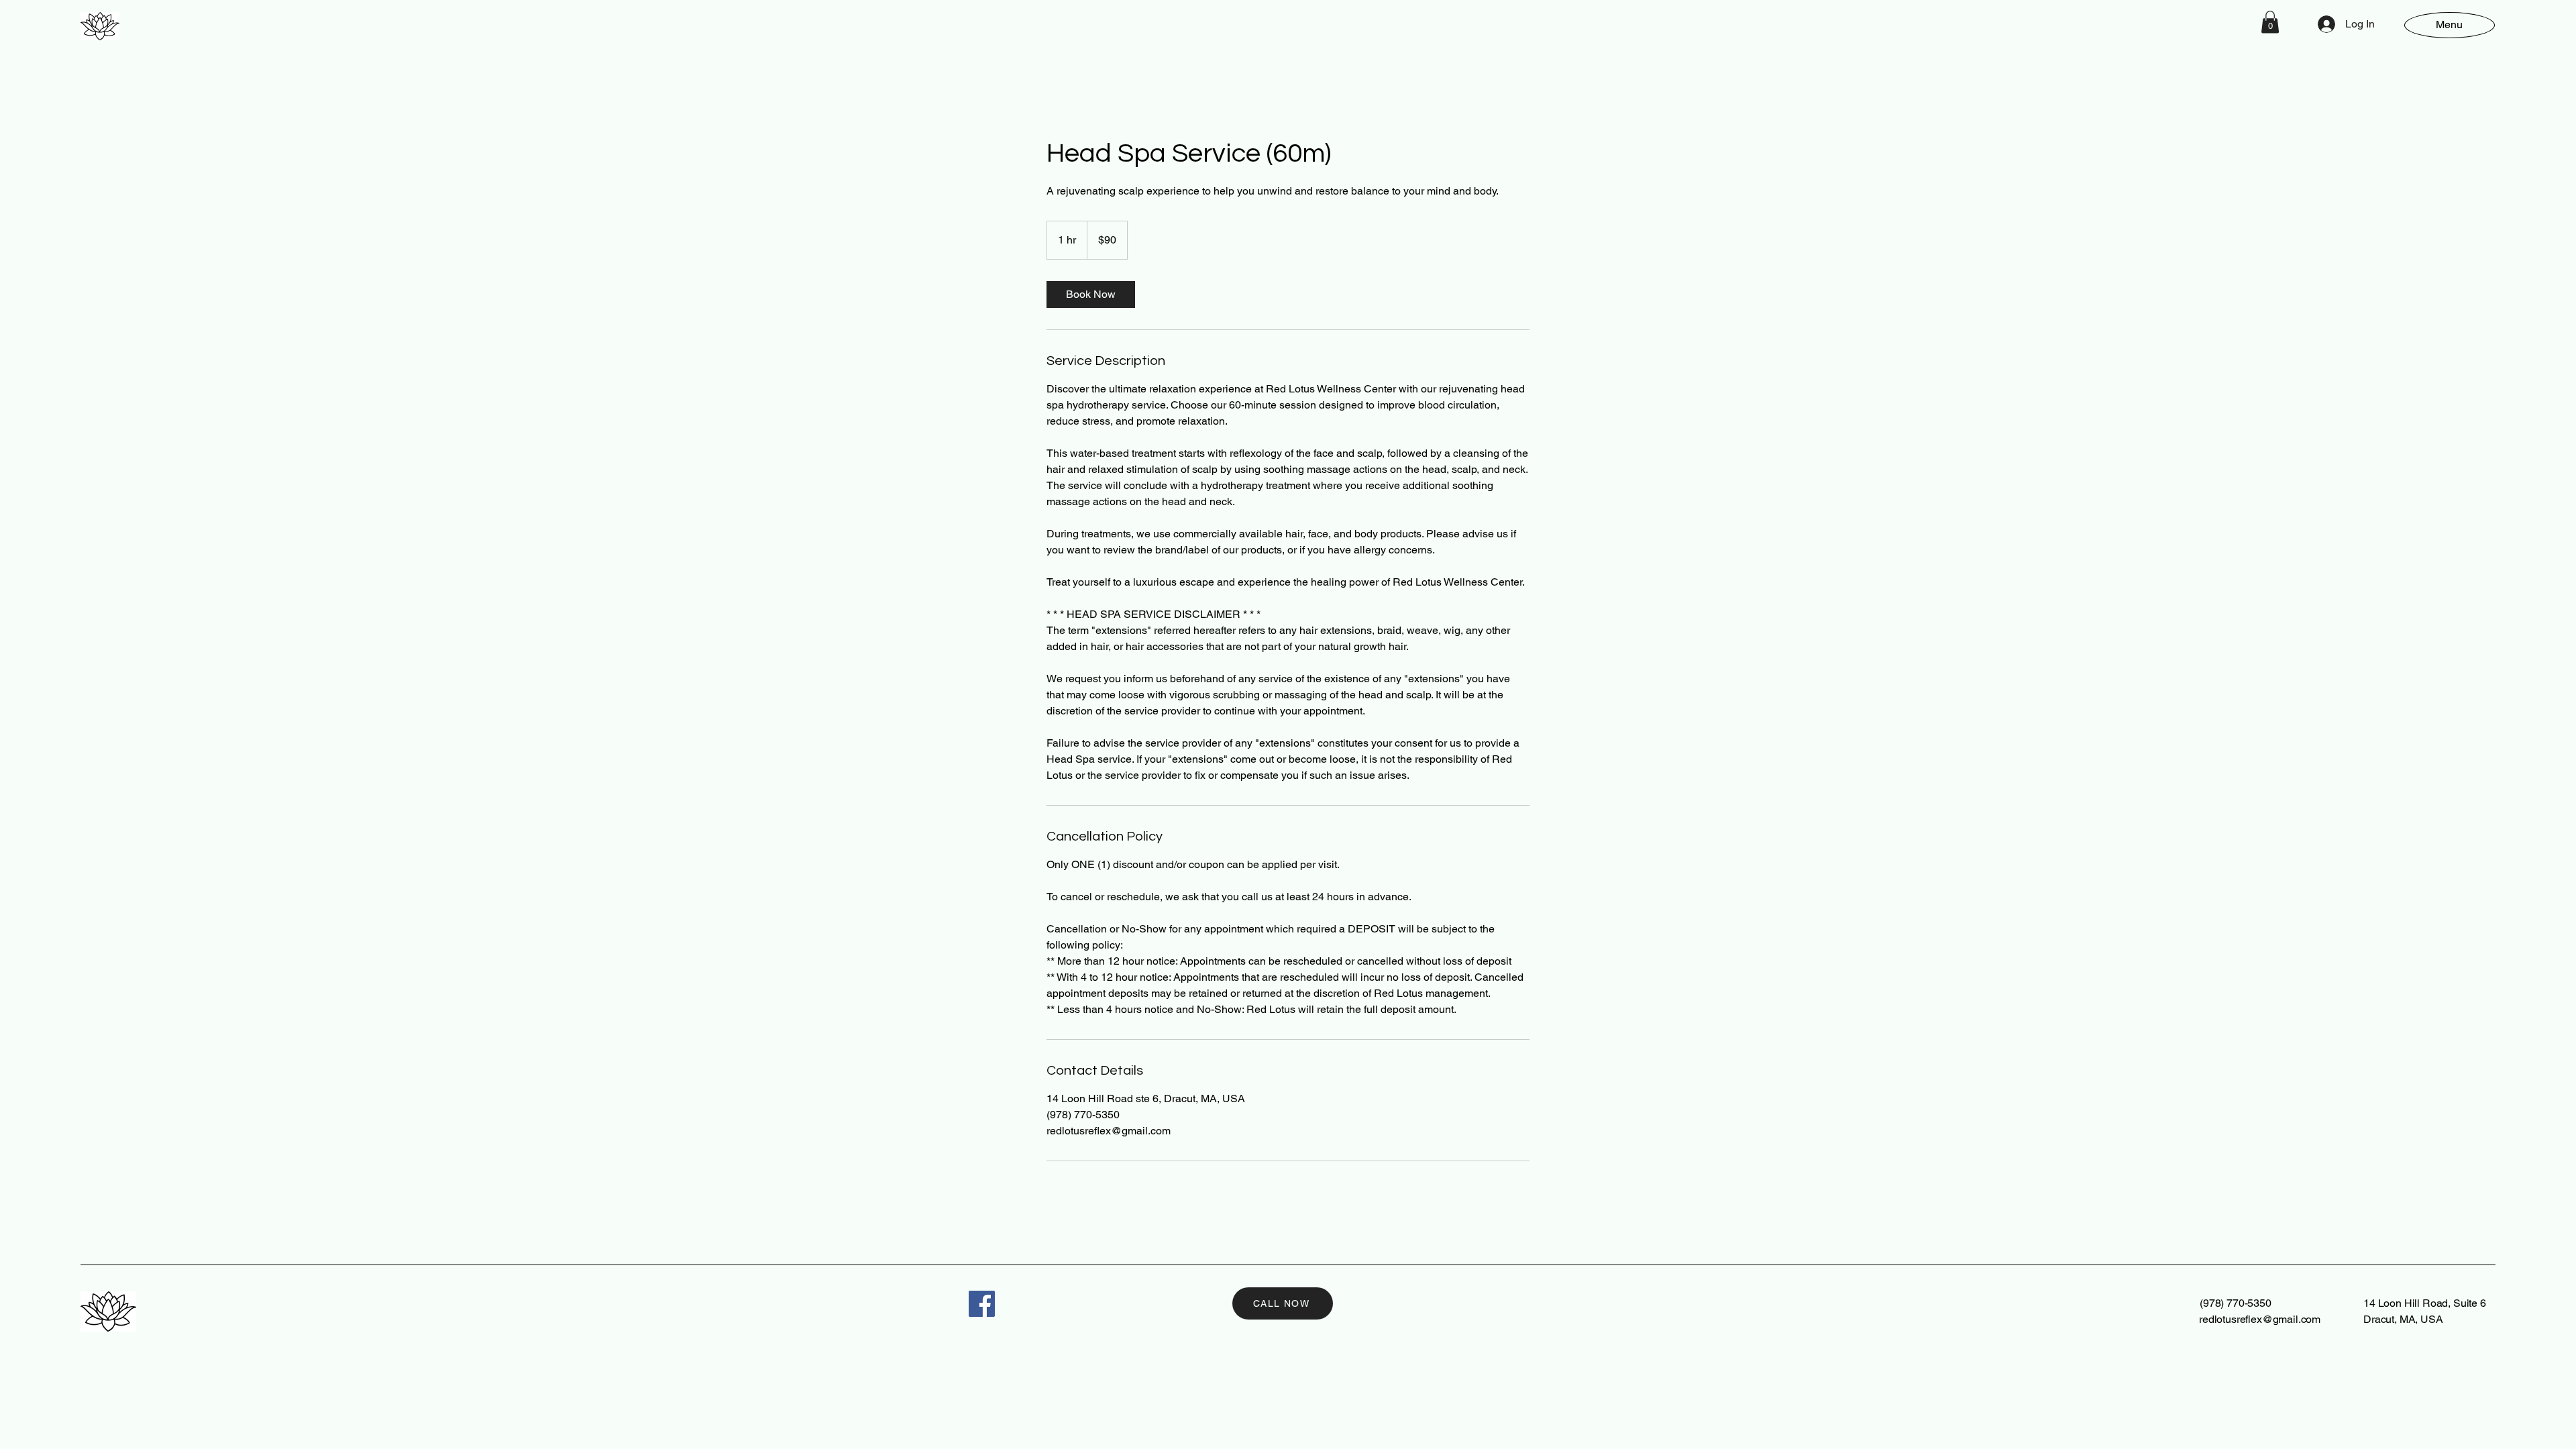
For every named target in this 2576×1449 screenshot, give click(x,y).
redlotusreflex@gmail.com (2260, 1319)
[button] (2270, 22)
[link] (1091, 294)
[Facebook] (982, 1304)
